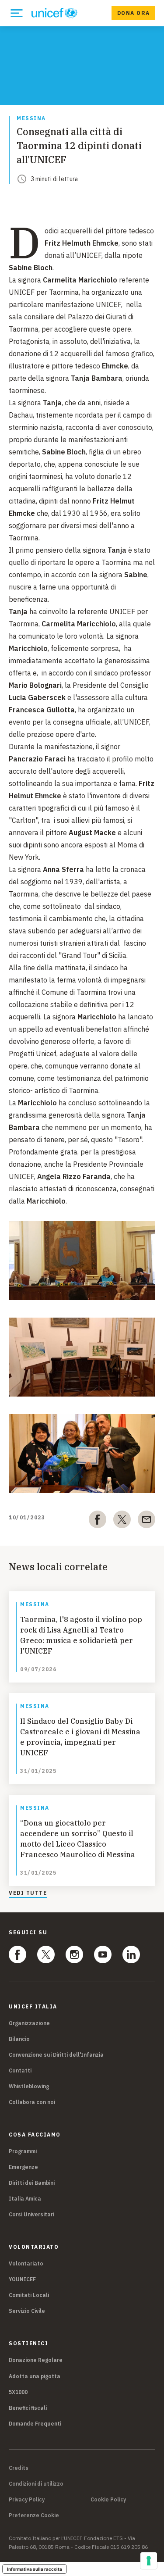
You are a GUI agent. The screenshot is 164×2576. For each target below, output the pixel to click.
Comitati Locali (29, 2295)
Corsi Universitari (31, 2214)
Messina (31, 119)
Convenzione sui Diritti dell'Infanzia (56, 2055)
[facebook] (98, 1521)
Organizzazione (29, 2023)
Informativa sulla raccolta (35, 2569)
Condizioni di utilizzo (36, 2484)
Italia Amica (25, 2199)
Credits (19, 2468)
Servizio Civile (27, 2311)
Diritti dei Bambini (32, 2183)
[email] (147, 1521)
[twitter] (122, 1521)
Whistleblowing (29, 2086)
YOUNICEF (22, 2279)
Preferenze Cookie (34, 2515)
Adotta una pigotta (35, 2376)
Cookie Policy (108, 2500)
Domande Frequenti (35, 2424)
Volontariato (26, 2263)
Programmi (23, 2151)
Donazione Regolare (36, 2360)
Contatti (20, 2070)
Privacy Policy (27, 2500)
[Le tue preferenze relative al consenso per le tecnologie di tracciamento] (149, 2561)
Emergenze (23, 2167)
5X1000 (18, 2392)
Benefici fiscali (28, 2408)
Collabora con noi (32, 2102)
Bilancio (19, 2039)
